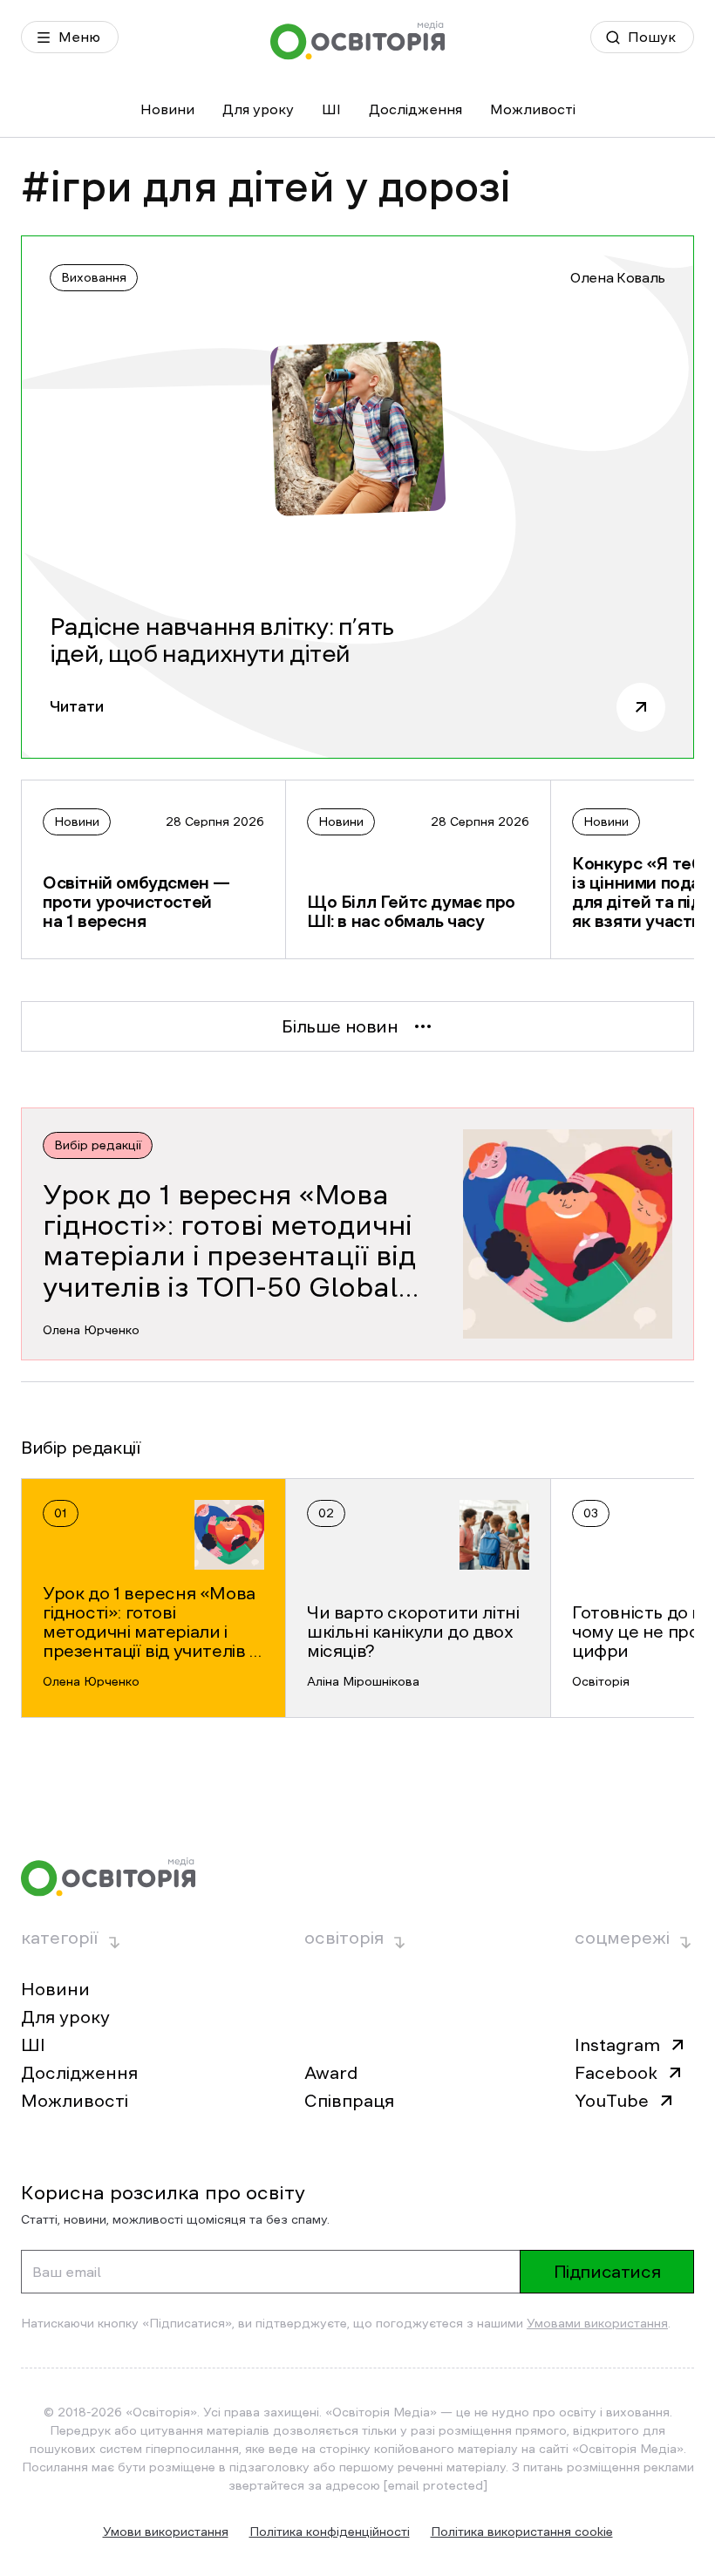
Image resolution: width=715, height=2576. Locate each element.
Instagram (617, 2045)
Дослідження (415, 109)
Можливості (533, 109)
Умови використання (166, 2532)
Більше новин (340, 1026)
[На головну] (357, 41)
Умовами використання (597, 2323)
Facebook (616, 2073)
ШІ (331, 109)
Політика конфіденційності (330, 2532)
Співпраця (349, 2101)
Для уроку (258, 109)
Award (331, 2073)
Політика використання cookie (522, 2532)
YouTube (612, 2101)
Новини (167, 109)
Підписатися (607, 2272)
